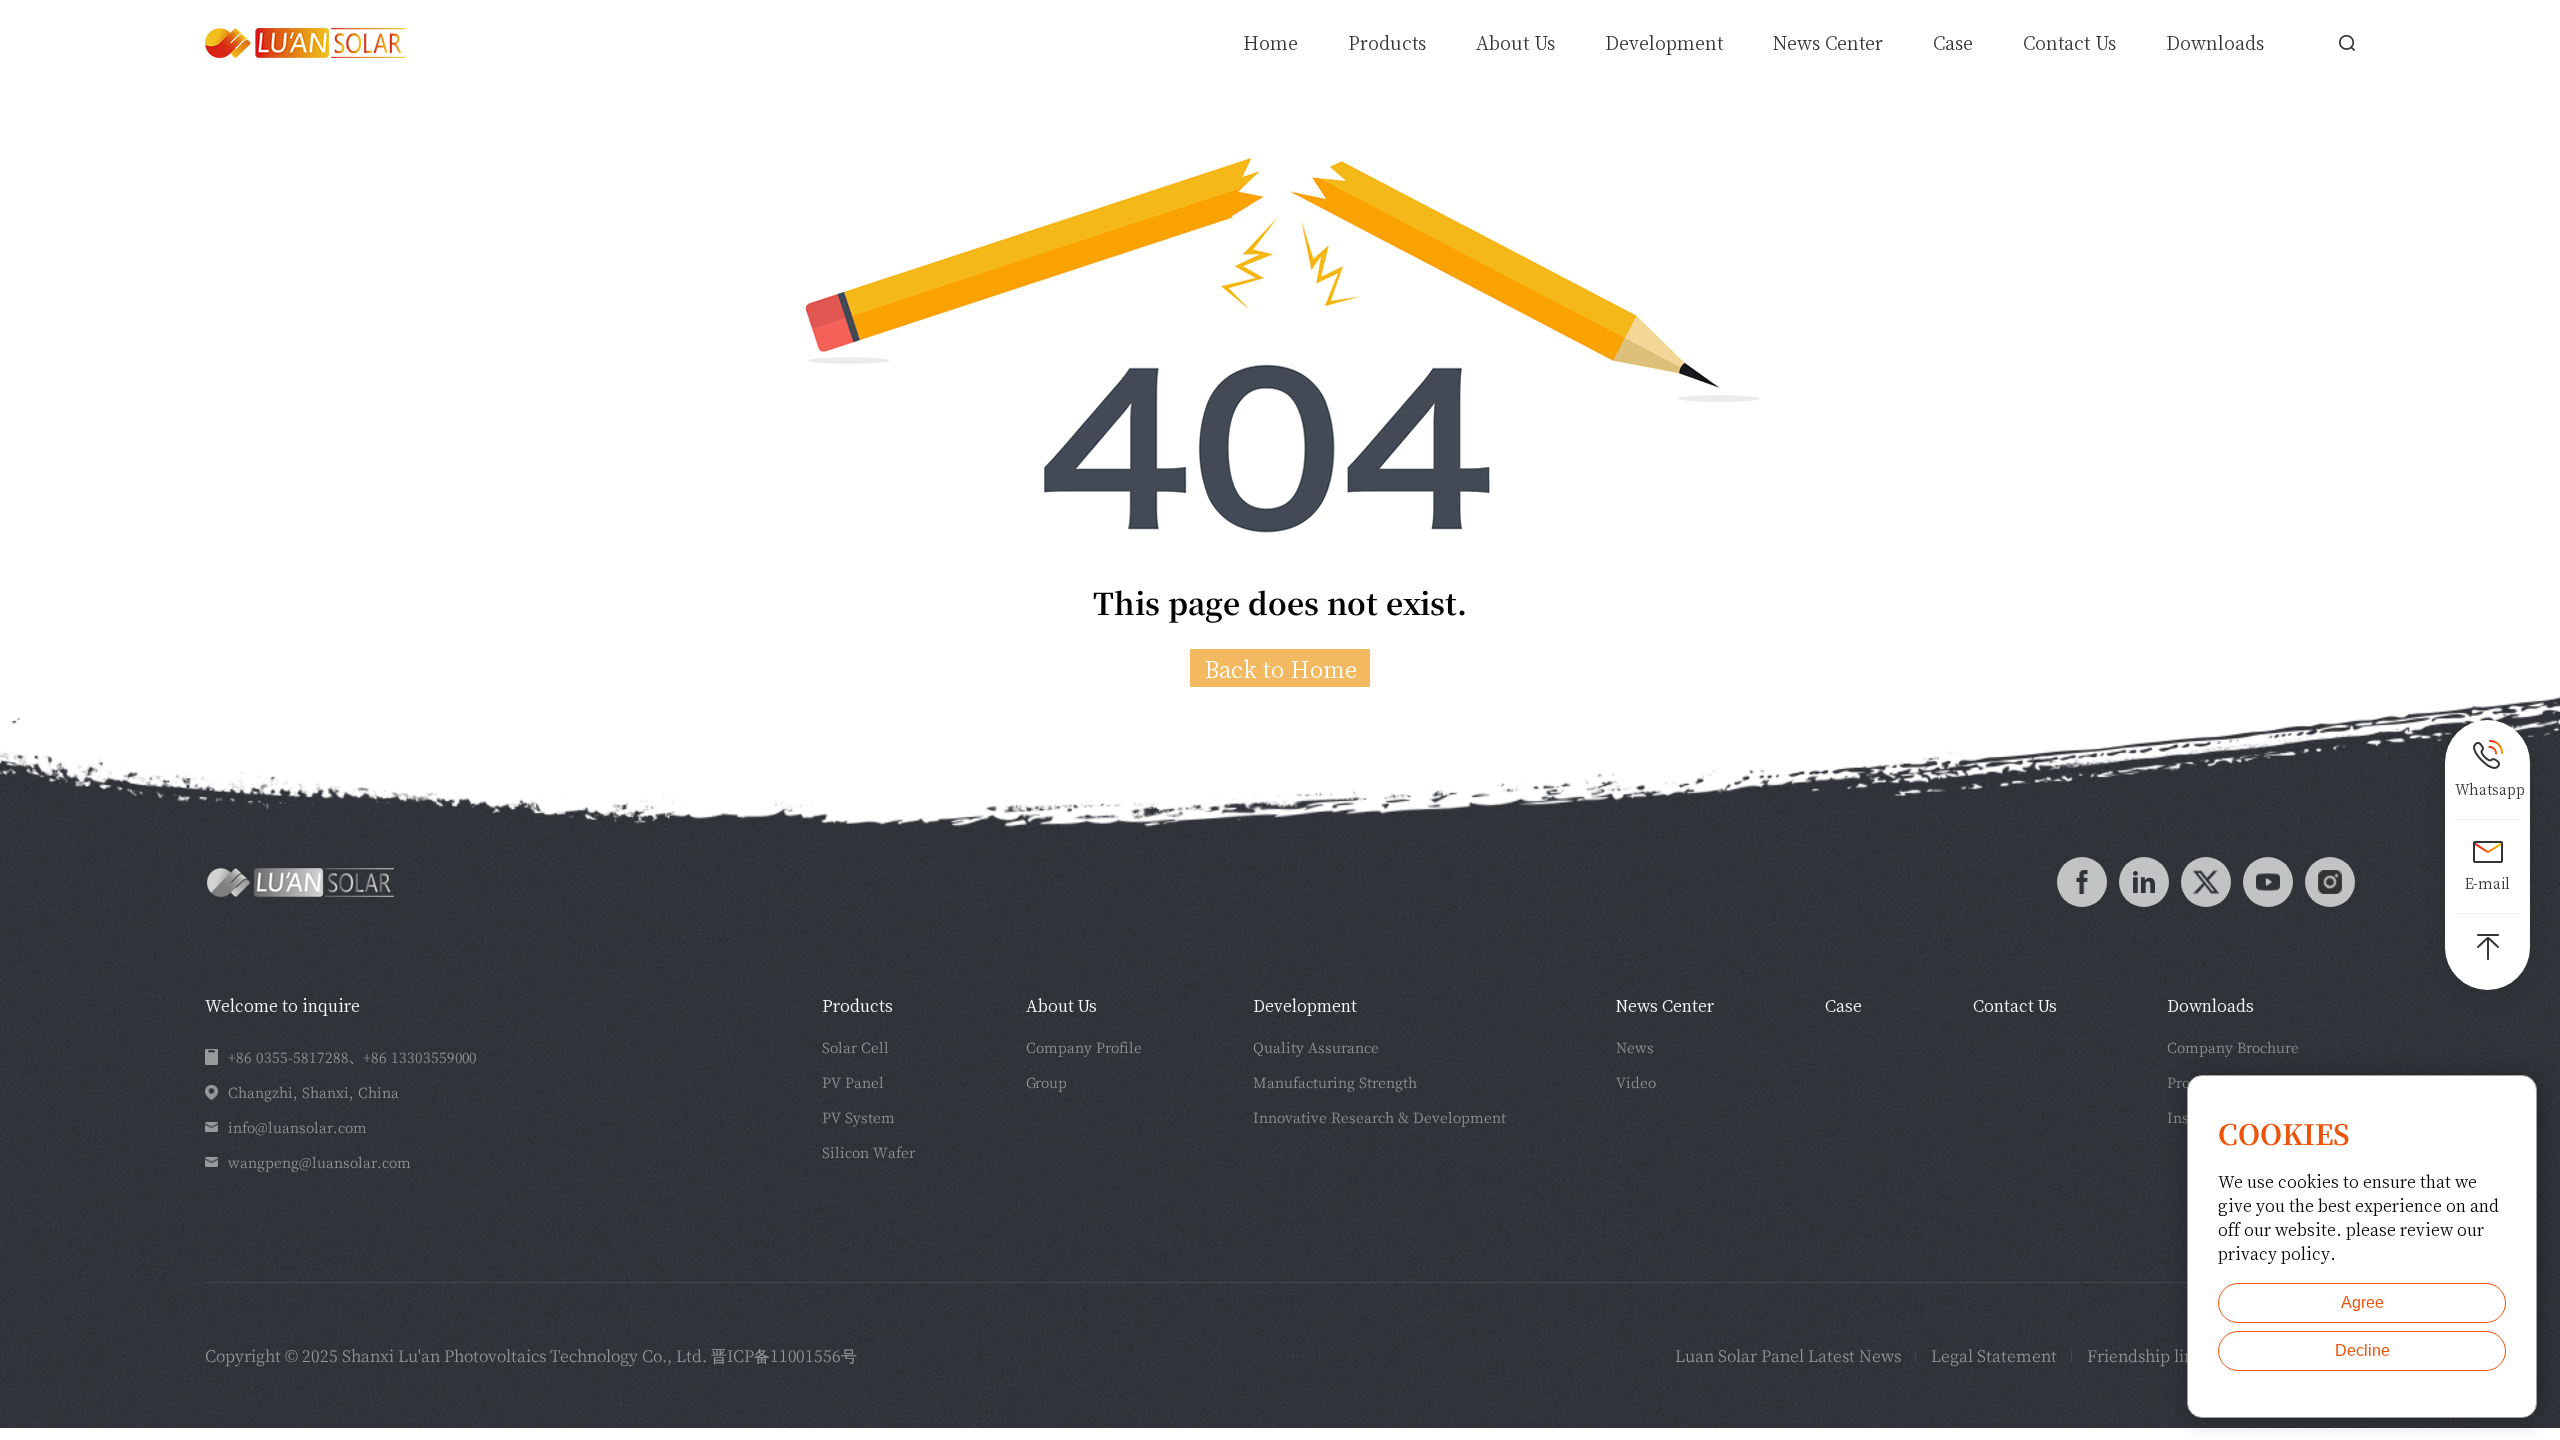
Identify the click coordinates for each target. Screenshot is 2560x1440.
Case (1953, 42)
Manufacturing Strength (1335, 1082)
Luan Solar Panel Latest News (1788, 1355)
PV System (858, 1117)
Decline (2362, 1350)
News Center (1828, 42)
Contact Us (2069, 42)
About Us (1515, 42)
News (1635, 1047)
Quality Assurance (1316, 1047)
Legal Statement (1994, 1355)
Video (1636, 1082)
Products (857, 1005)
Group (1046, 1082)
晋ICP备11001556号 (784, 1355)
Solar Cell (855, 1047)
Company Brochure (2233, 1047)
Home (1270, 42)
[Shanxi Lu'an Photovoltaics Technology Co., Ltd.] (305, 43)
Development (1664, 42)
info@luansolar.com (297, 1127)
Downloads (2215, 42)
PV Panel (853, 1082)
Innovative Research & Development (1379, 1117)
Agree (2362, 1302)
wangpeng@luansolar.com (319, 1162)
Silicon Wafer (868, 1152)
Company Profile (1084, 1047)
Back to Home (1280, 668)
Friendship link (2145, 1355)
